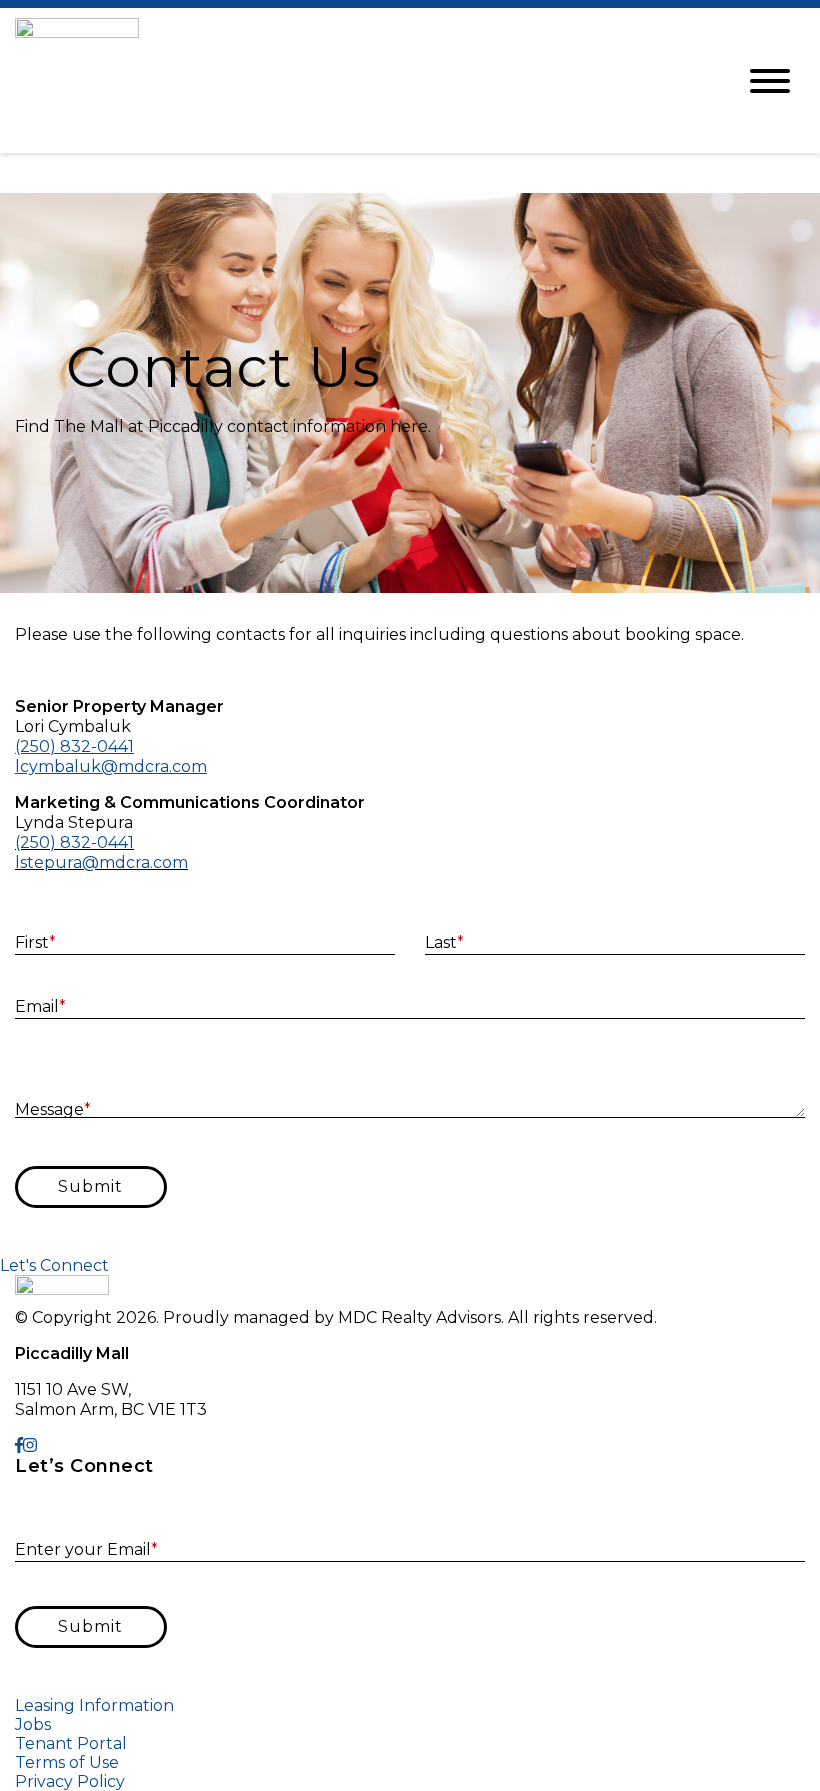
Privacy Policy (70, 1781)
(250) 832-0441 (74, 842)
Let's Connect (54, 1265)
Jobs (33, 1724)
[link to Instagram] (30, 1445)
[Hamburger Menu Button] (770, 81)
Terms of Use (67, 1762)
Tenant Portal (71, 1743)
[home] (360, 80)
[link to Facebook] (19, 1445)
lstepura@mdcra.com (101, 862)
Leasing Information (94, 1705)
